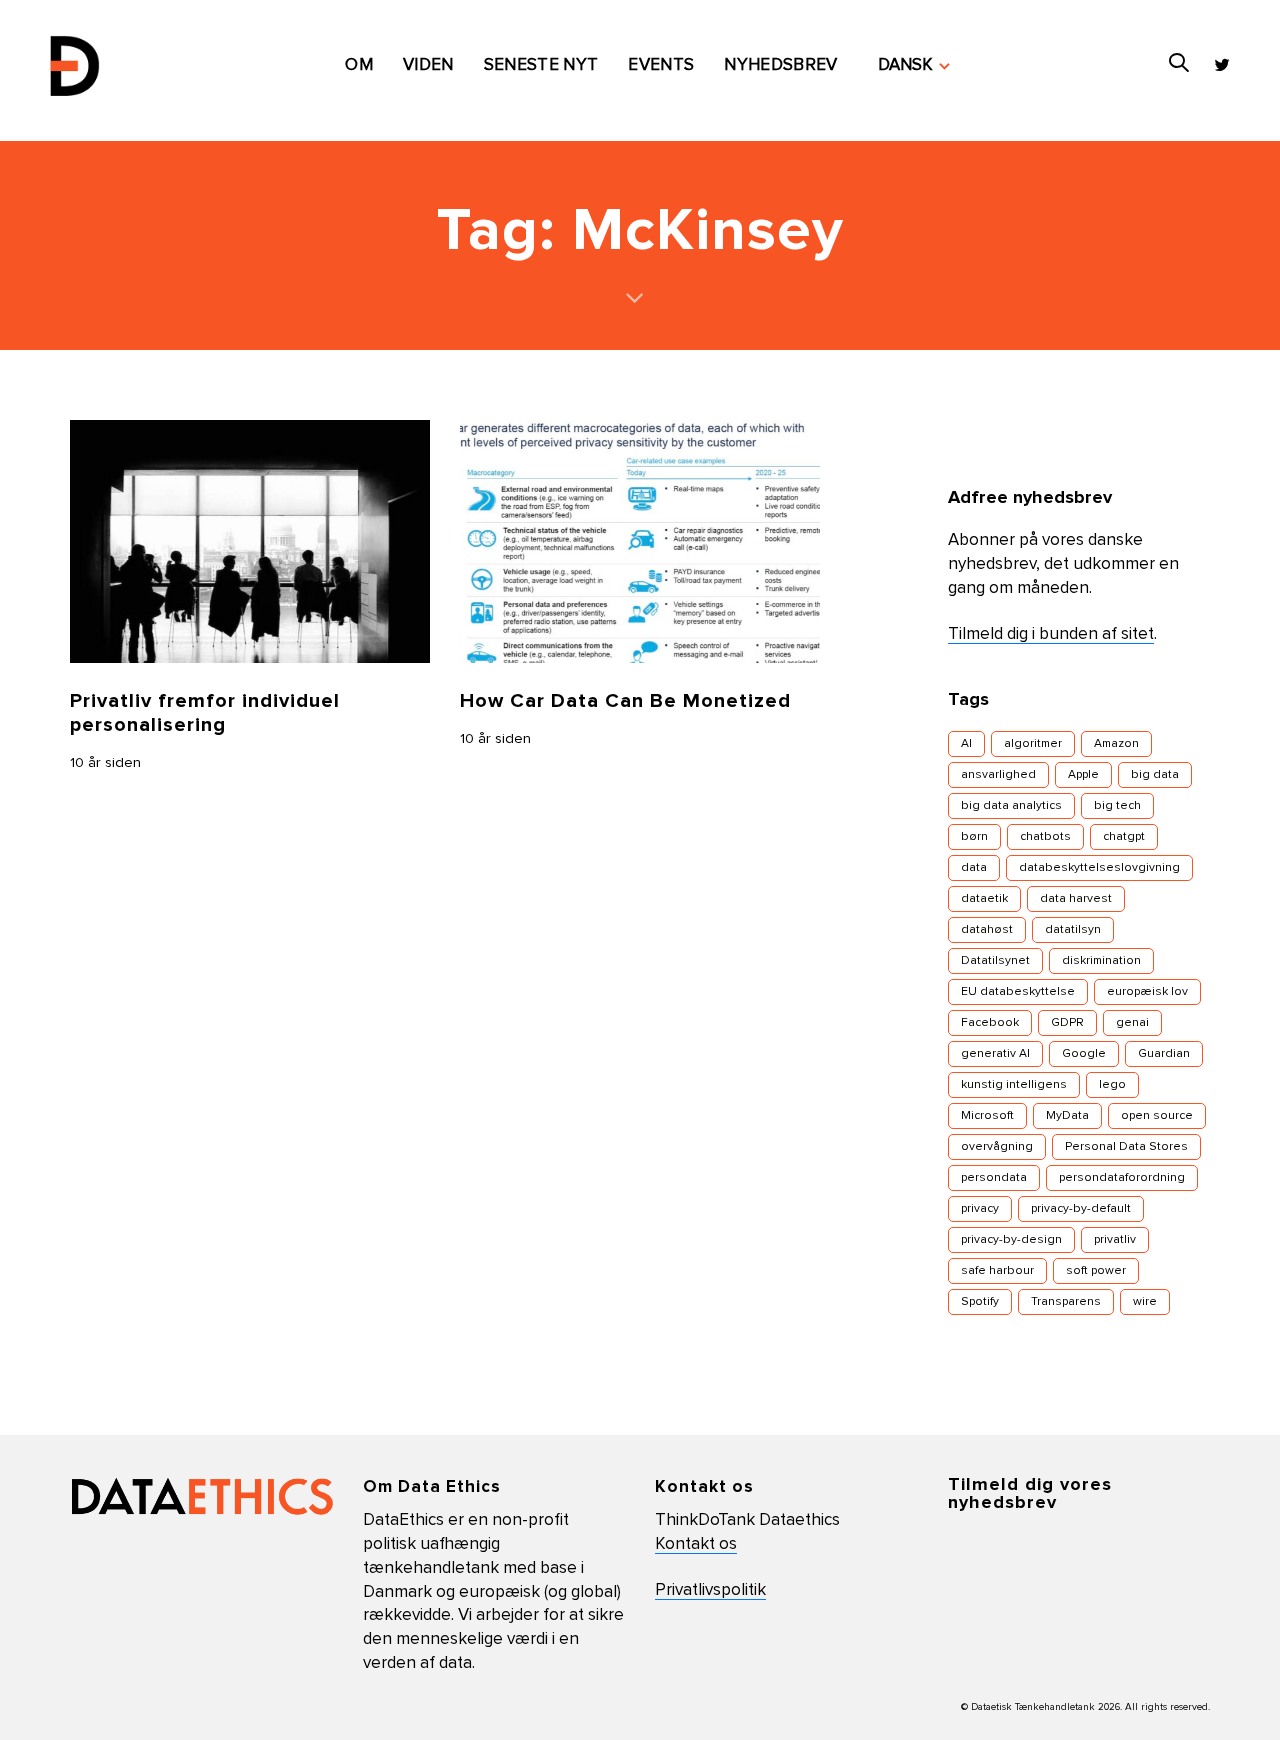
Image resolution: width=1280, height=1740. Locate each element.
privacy (980, 1209)
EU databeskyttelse (1018, 992)
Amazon (1116, 744)
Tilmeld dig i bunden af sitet (1051, 634)
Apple (1083, 775)
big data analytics (1011, 806)
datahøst (987, 930)
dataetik (984, 899)
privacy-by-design (1011, 1240)
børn (974, 837)
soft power (1096, 1271)
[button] (914, 66)
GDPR (1067, 1023)
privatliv (1115, 1240)
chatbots (1045, 837)
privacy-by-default (1081, 1209)
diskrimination (1101, 961)
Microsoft (987, 1116)
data (974, 868)
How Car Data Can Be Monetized (625, 701)
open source (1157, 1116)
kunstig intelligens (1014, 1085)
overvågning (997, 1147)
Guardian (1164, 1054)
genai (1132, 1023)
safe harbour (997, 1271)
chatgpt (1124, 837)
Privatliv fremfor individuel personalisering (205, 713)
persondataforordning (1122, 1178)
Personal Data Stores (1126, 1147)
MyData (1067, 1116)
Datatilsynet (995, 961)
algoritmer (1033, 744)
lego (1112, 1085)
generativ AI (995, 1054)
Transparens (1066, 1302)
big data (1155, 775)
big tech (1117, 806)
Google (1084, 1054)
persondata (994, 1178)
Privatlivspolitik (710, 1590)
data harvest (1076, 899)
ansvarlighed (998, 775)
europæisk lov (1147, 992)
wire (1145, 1302)
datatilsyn (1073, 930)
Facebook (990, 1023)
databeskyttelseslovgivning (1099, 868)
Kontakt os (696, 1544)
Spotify (980, 1302)
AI (966, 744)
